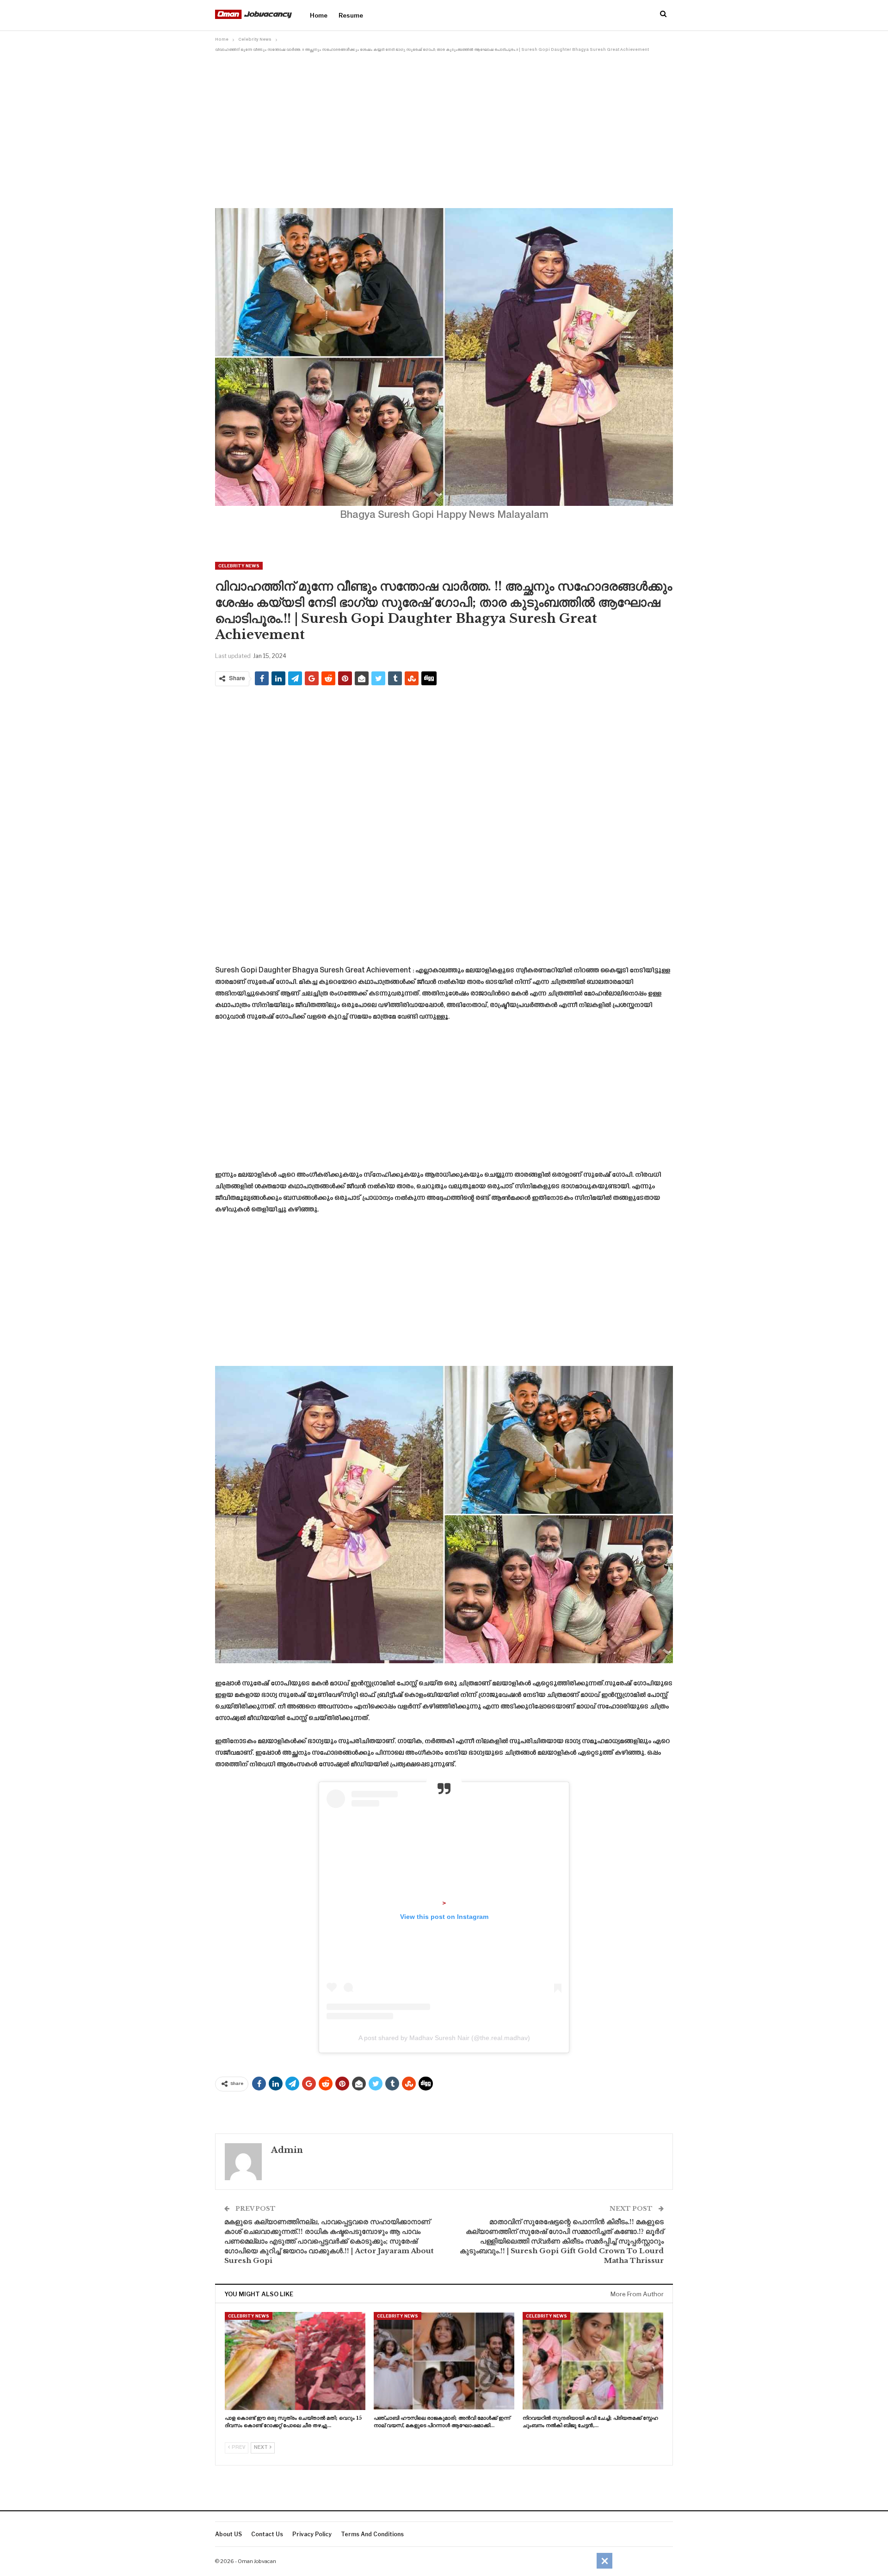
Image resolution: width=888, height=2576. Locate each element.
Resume (351, 15)
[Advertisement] (444, 124)
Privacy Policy (312, 2534)
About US (228, 2534)
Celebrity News (239, 566)
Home (319, 15)
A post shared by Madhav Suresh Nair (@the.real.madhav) (444, 2038)
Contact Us (267, 2534)
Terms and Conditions (372, 2534)
